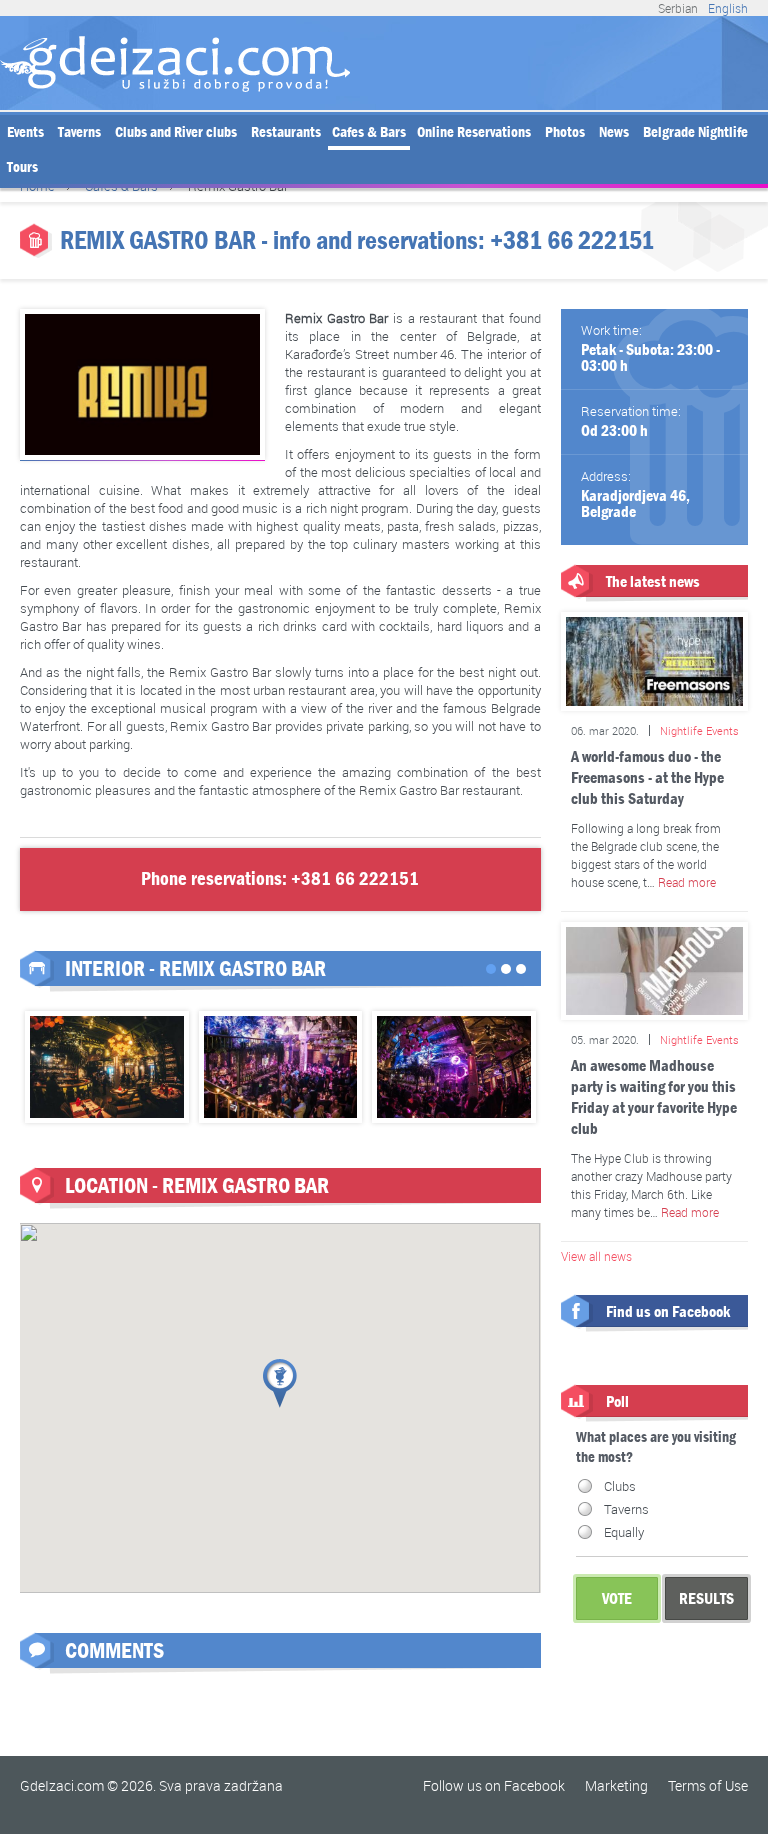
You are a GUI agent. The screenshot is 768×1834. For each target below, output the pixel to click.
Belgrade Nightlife (695, 132)
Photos (565, 132)
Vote (617, 1598)
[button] (280, 1383)
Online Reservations (474, 132)
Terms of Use (708, 1785)
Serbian (678, 8)
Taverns (79, 132)
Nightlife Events (699, 730)
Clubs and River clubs (176, 132)
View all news (596, 1256)
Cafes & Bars (369, 132)
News (614, 132)
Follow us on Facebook (494, 1785)
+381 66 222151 (572, 240)
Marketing (616, 1785)
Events (25, 132)
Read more (687, 882)
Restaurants (286, 132)
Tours (22, 167)
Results (706, 1598)
